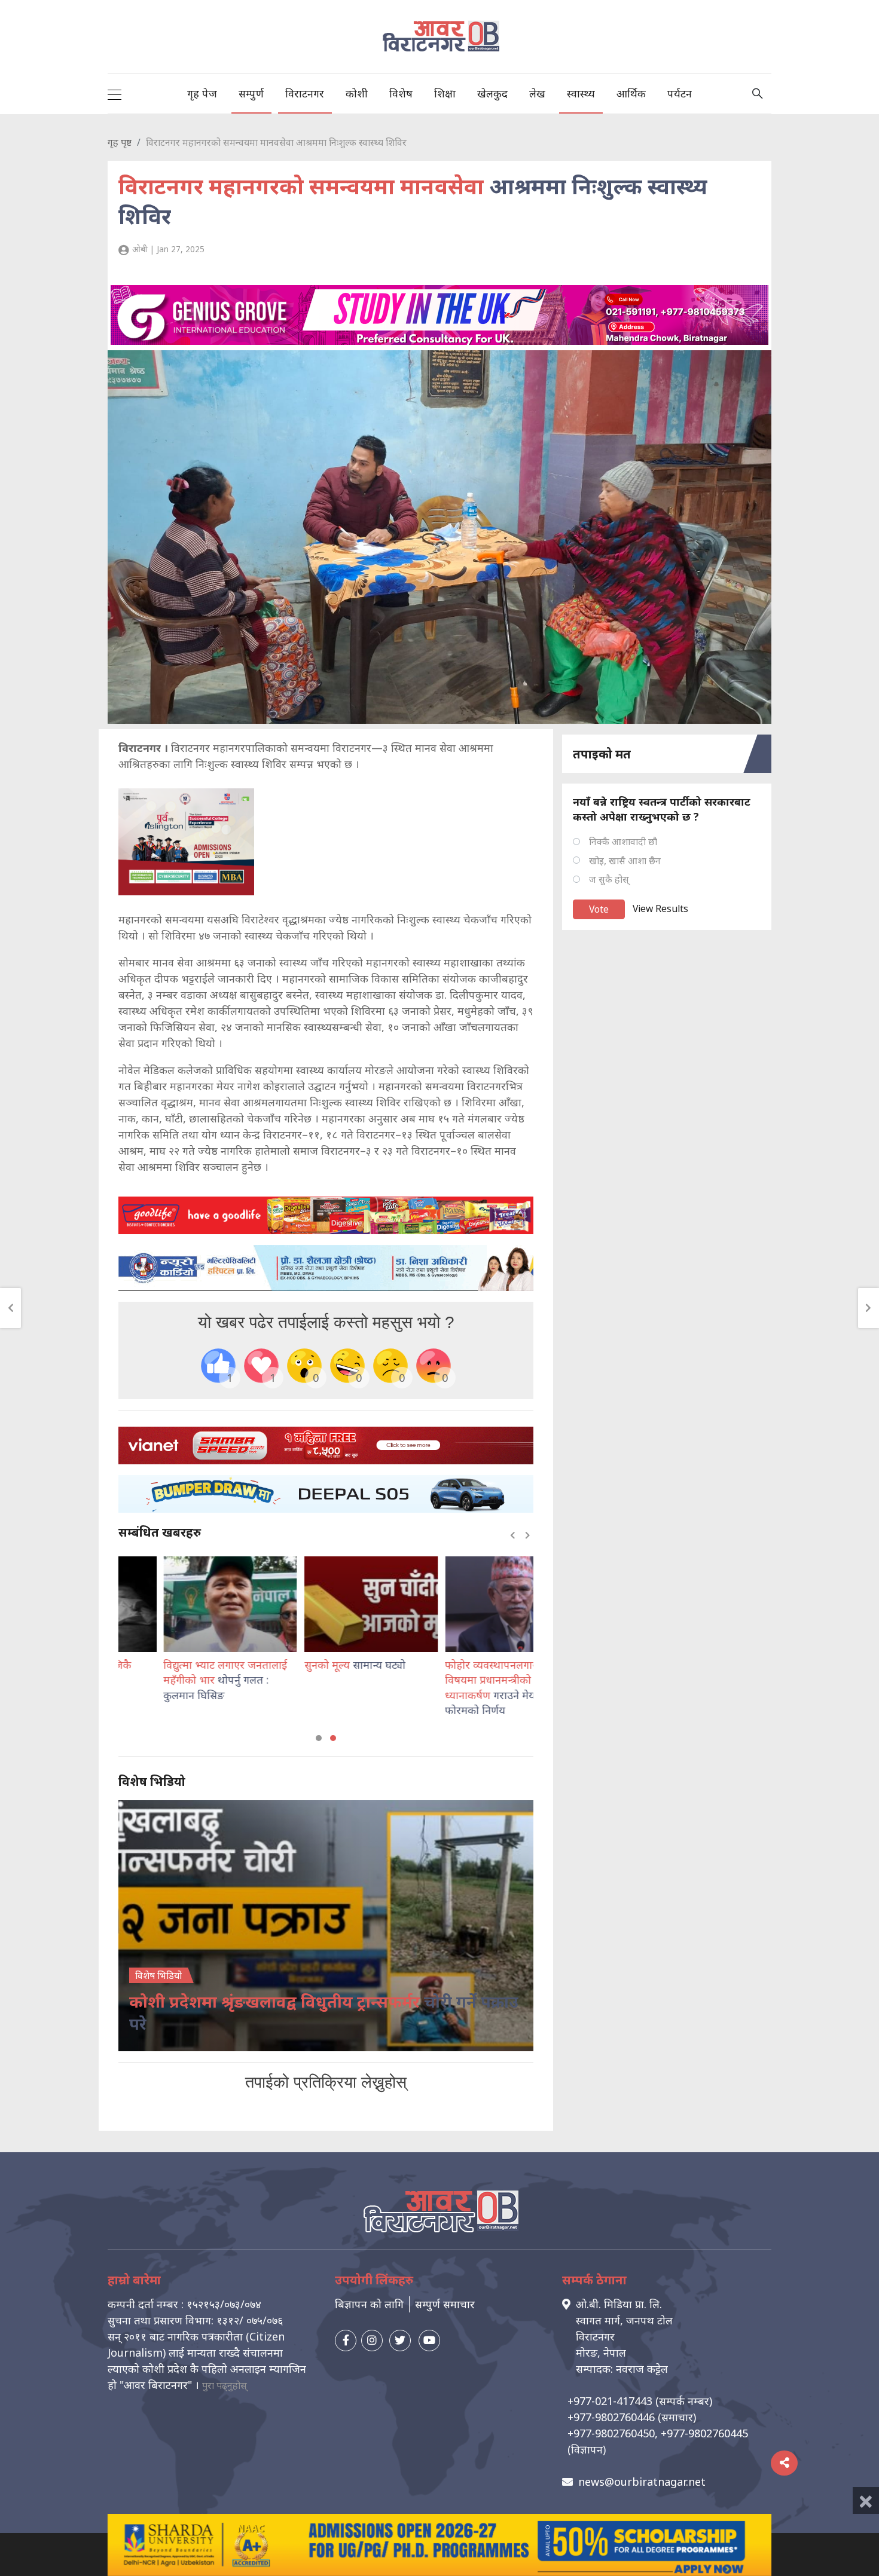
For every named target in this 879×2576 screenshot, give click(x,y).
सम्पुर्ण (251, 93)
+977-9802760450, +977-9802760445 (658, 2433)
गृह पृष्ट (120, 142)
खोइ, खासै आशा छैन (625, 861)
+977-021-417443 (610, 2401)
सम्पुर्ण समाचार (445, 2304)
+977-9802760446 (611, 2417)
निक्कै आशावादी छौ (623, 842)
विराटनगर (305, 93)
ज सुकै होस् (609, 879)
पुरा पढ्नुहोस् (225, 2385)
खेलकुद (492, 93)
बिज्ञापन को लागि (369, 2304)
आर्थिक (631, 93)
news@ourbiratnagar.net (642, 2482)
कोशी (357, 93)
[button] (319, 1738)
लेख (537, 93)
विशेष (401, 93)
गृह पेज (202, 93)
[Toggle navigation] (115, 93)
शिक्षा (445, 93)
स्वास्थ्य (581, 93)
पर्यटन (680, 93)
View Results (660, 908)
